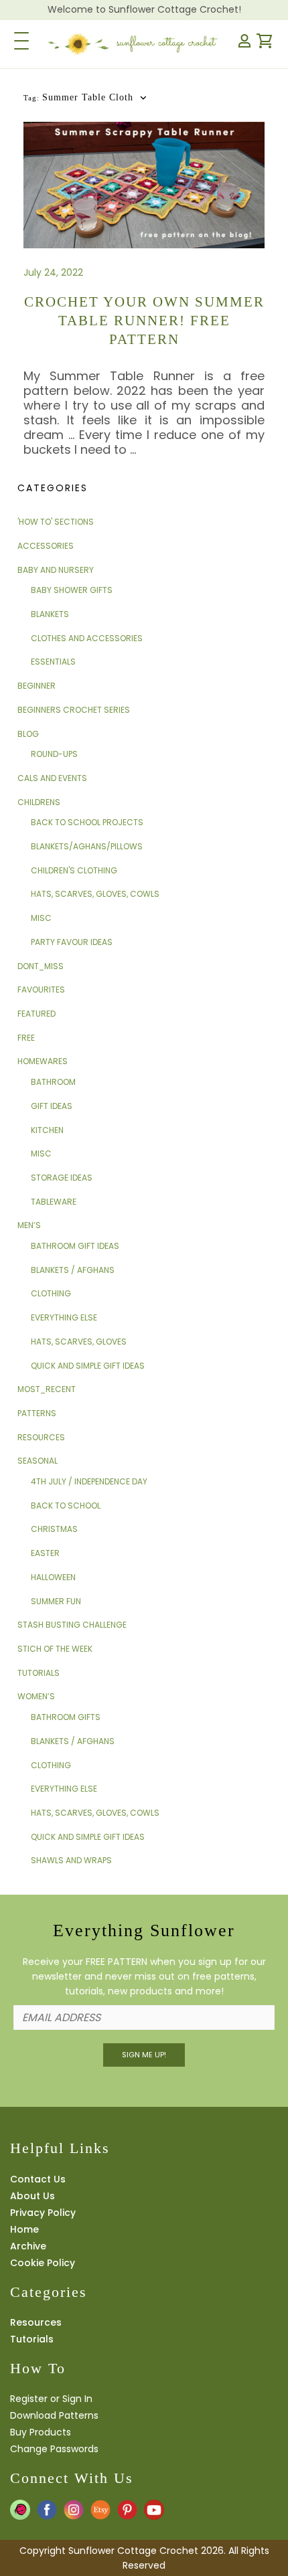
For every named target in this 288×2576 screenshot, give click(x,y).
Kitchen (47, 1130)
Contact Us (38, 2179)
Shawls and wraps (71, 1860)
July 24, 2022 (53, 272)
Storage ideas (62, 1178)
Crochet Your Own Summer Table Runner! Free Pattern (144, 321)
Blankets (50, 614)
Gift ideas (52, 1106)
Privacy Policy (43, 2213)
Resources (41, 1437)
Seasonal (38, 1461)
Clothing (51, 1293)
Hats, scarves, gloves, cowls (95, 894)
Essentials (53, 662)
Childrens (39, 802)
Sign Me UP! (144, 2055)
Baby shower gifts (72, 590)
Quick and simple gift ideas (88, 1366)
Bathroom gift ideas (75, 1246)
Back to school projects (87, 822)
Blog (28, 734)
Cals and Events (52, 778)
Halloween (53, 1577)
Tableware (54, 1202)
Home (24, 2229)
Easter (45, 1553)
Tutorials (39, 1673)
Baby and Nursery (56, 570)
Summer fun (56, 1601)
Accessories (46, 546)
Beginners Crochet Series (74, 710)
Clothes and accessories (87, 638)
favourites (41, 990)
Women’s (36, 1696)
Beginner (37, 686)
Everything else (64, 1317)
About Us (32, 2196)
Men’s (29, 1225)
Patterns (37, 1413)
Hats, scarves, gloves (79, 1342)
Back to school (66, 1506)
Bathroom (53, 1082)
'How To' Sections (56, 522)
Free (26, 1038)
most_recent (47, 1389)
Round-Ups (54, 754)
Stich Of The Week (55, 1649)
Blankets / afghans (73, 1270)
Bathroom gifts (66, 1717)
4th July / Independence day (89, 1481)
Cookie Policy (43, 2263)
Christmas (54, 1529)
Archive (28, 2246)
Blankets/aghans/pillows (87, 846)
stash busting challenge (72, 1625)
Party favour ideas (72, 942)
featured (37, 1014)
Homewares (43, 1061)
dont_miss (41, 966)
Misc (41, 918)
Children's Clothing (74, 870)
